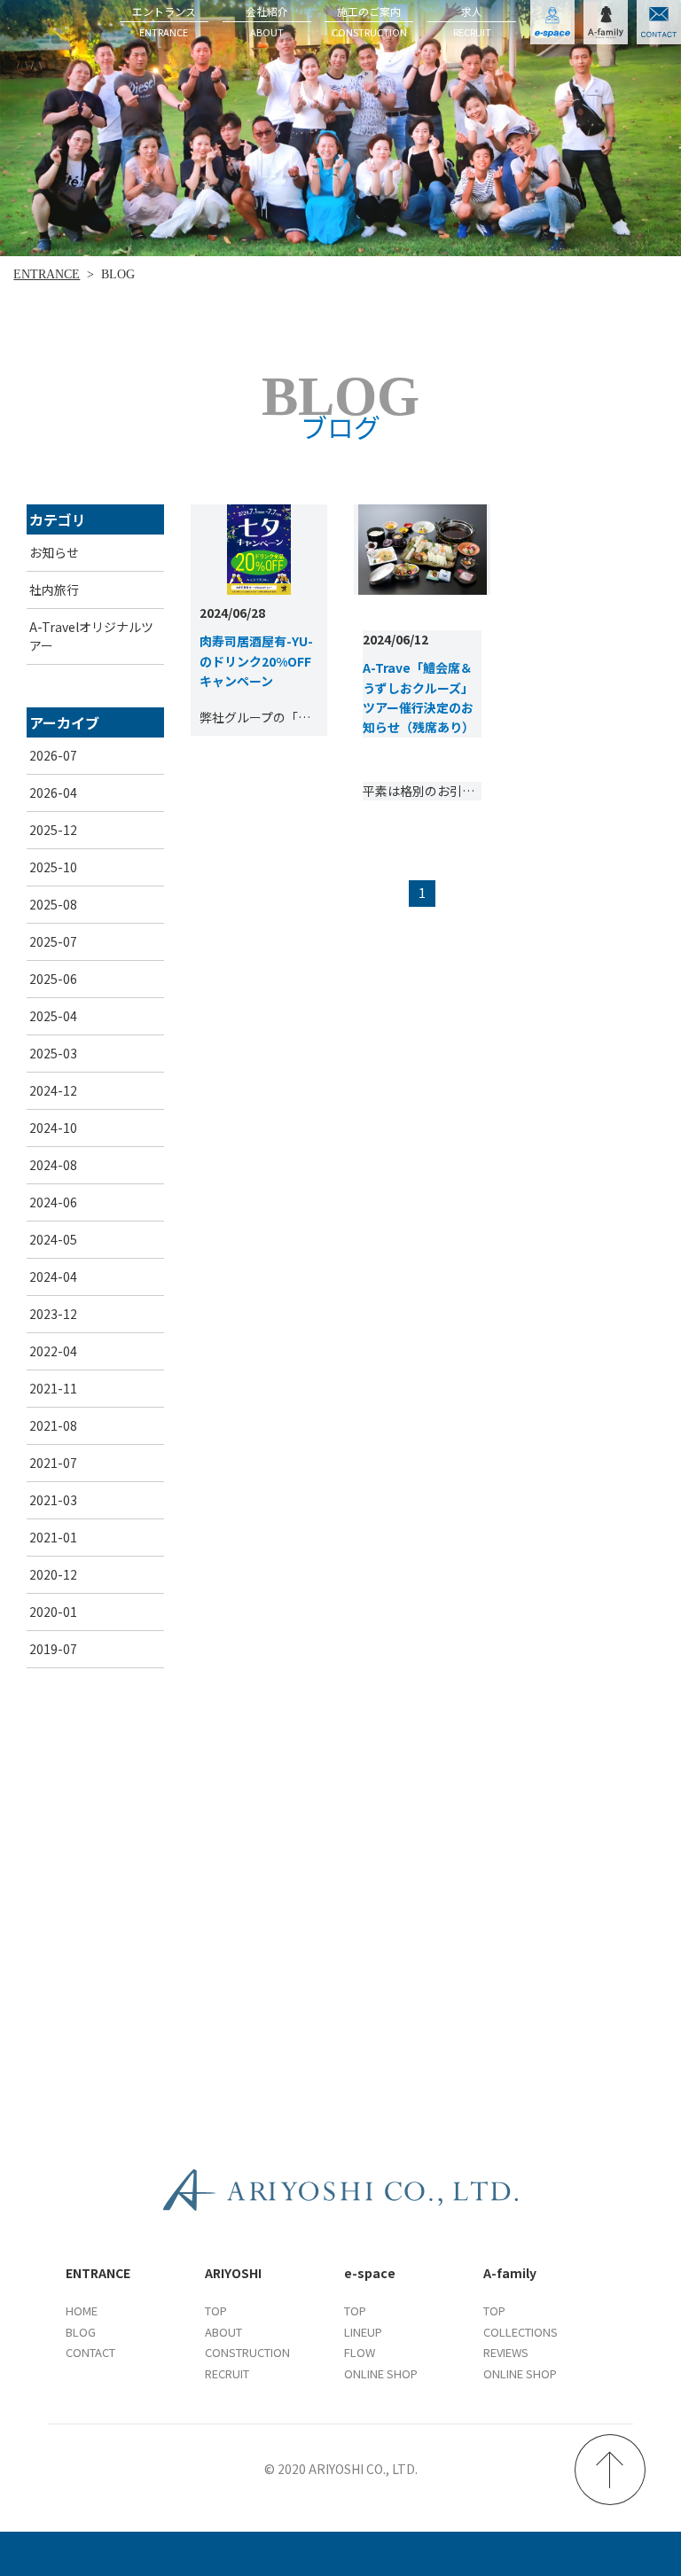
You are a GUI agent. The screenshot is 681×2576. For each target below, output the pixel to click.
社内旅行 (54, 589)
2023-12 (53, 1314)
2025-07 (53, 941)
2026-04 (53, 792)
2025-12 (53, 830)
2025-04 (53, 1016)
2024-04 (53, 1276)
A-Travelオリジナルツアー (91, 636)
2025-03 (53, 1053)
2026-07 (53, 755)
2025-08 (53, 904)
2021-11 (53, 1388)
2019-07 (53, 1649)
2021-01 (53, 1537)
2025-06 (53, 979)
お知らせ (54, 552)
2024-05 (53, 1239)
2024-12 (53, 1090)
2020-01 (53, 1612)
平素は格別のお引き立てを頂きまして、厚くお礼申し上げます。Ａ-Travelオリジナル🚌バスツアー (422, 791)
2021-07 (53, 1463)
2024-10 (53, 1128)
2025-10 (53, 867)
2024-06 (53, 1202)
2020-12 (53, 1574)
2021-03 (53, 1500)
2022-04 (53, 1351)
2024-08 (53, 1165)
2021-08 (53, 1425)
